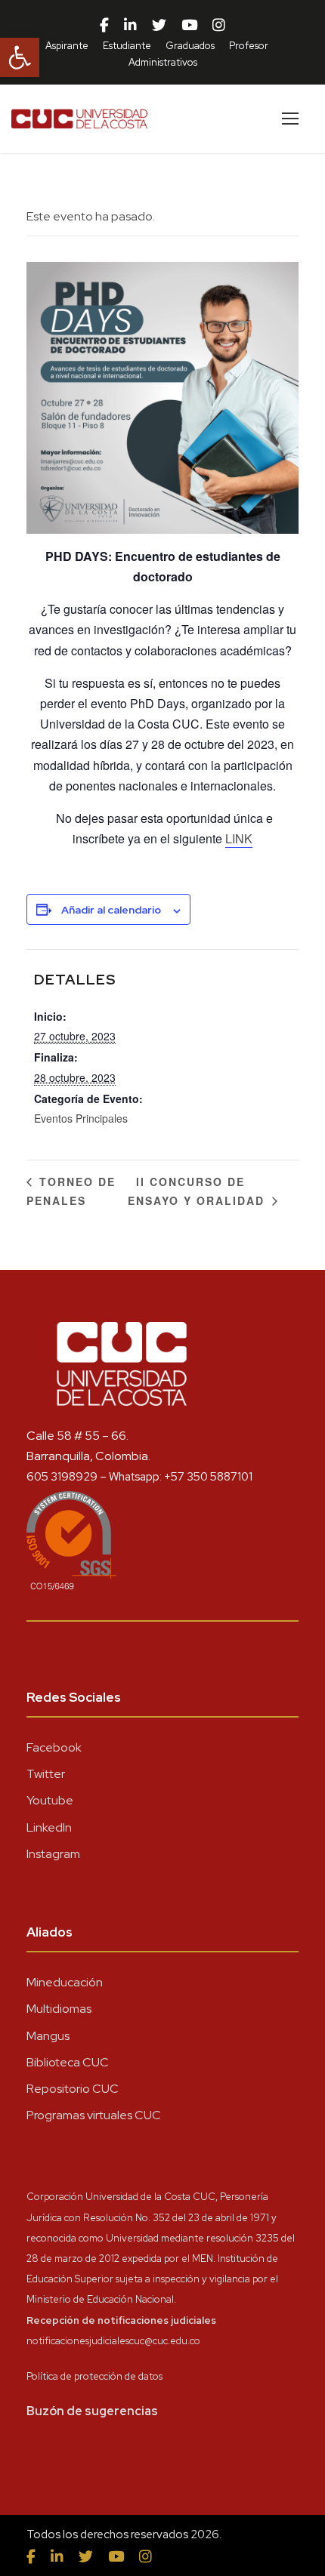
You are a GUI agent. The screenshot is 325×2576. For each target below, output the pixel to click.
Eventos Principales (81, 1118)
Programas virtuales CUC (94, 2115)
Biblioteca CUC (68, 2062)
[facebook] (104, 26)
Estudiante (127, 46)
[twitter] (159, 26)
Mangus (48, 2036)
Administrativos (163, 62)
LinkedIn (49, 1827)
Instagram (53, 1854)
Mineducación (65, 1982)
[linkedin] (130, 26)
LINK (239, 838)
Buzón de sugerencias (92, 2411)
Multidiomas (59, 2009)
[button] (20, 57)
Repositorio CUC (73, 2089)
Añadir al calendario (111, 910)
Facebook (54, 1747)
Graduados (190, 46)
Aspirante (67, 46)
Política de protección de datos (94, 2376)
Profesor (249, 46)
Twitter (46, 1774)
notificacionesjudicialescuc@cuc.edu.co (113, 2341)
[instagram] (219, 26)
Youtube (50, 1800)
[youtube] (189, 26)
